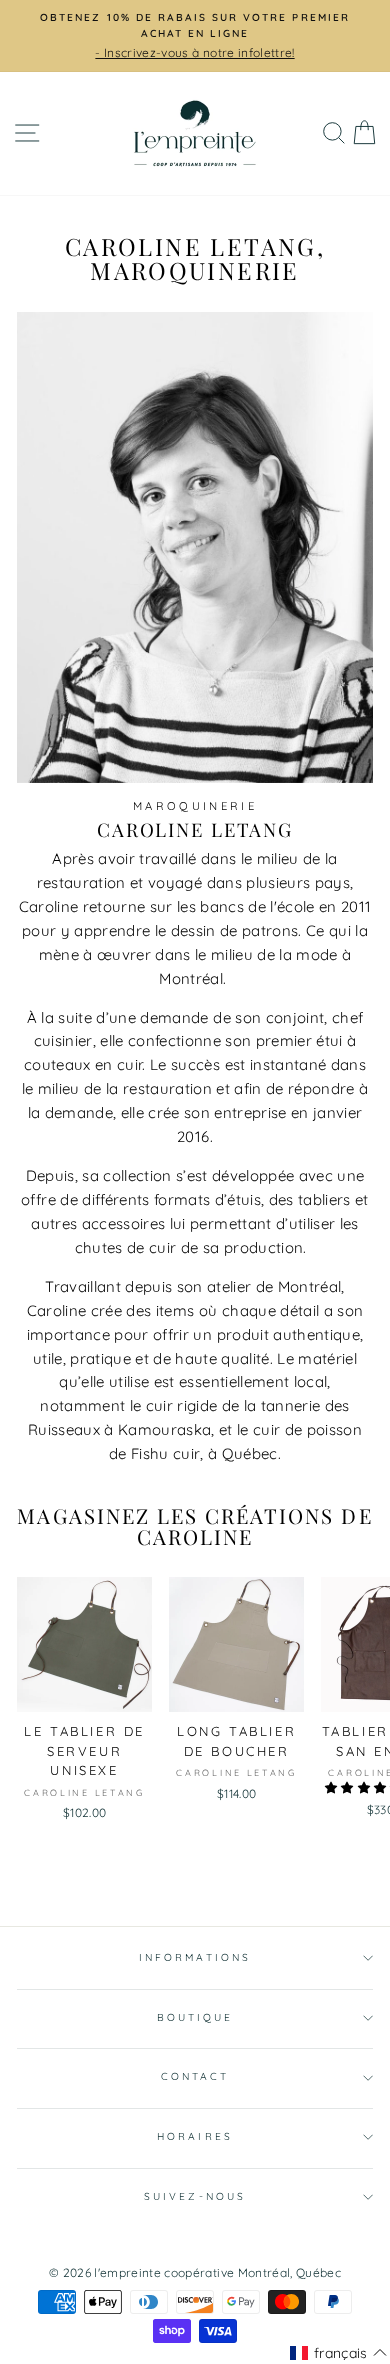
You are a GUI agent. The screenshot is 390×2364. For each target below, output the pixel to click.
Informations (195, 1957)
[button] (338, 2353)
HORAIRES (194, 2136)
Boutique (195, 2017)
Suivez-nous (195, 2196)
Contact (195, 2076)
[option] (195, 36)
